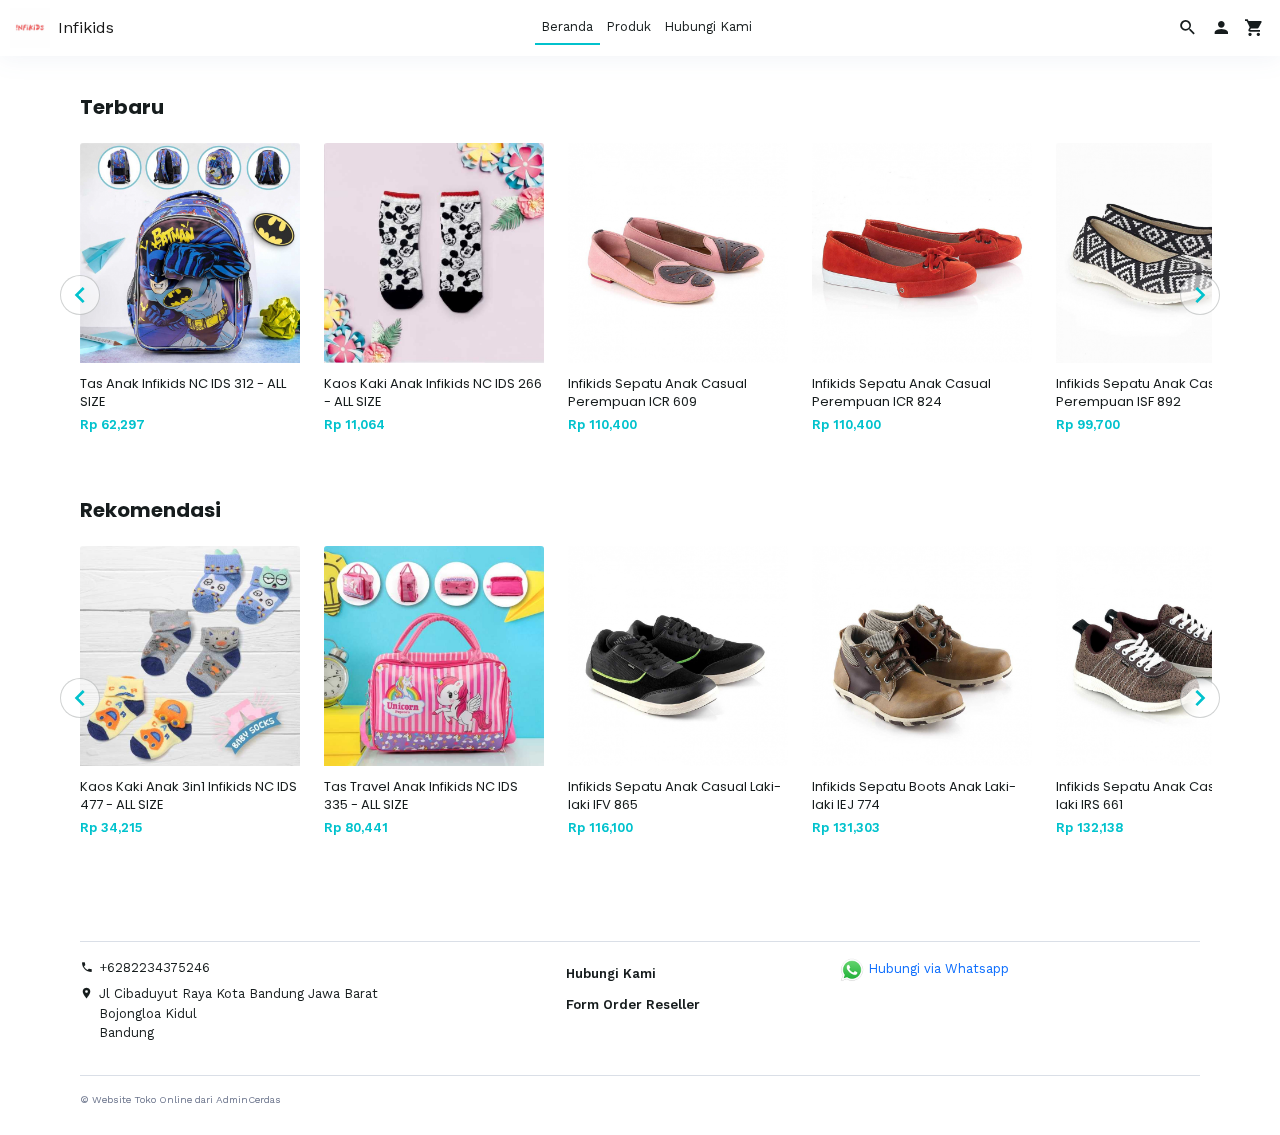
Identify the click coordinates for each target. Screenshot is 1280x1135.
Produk (628, 26)
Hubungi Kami (708, 26)
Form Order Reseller (633, 1004)
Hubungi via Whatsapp (936, 968)
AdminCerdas (248, 1099)
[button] (1220, 28)
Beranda (567, 26)
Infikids (86, 27)
